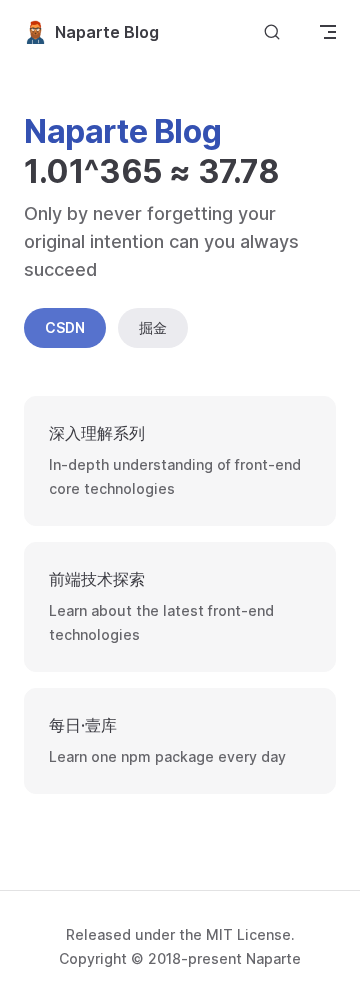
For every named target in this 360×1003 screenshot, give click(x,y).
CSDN (65, 327)
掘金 (153, 327)
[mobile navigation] (328, 32)
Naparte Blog (107, 32)
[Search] (272, 31)
